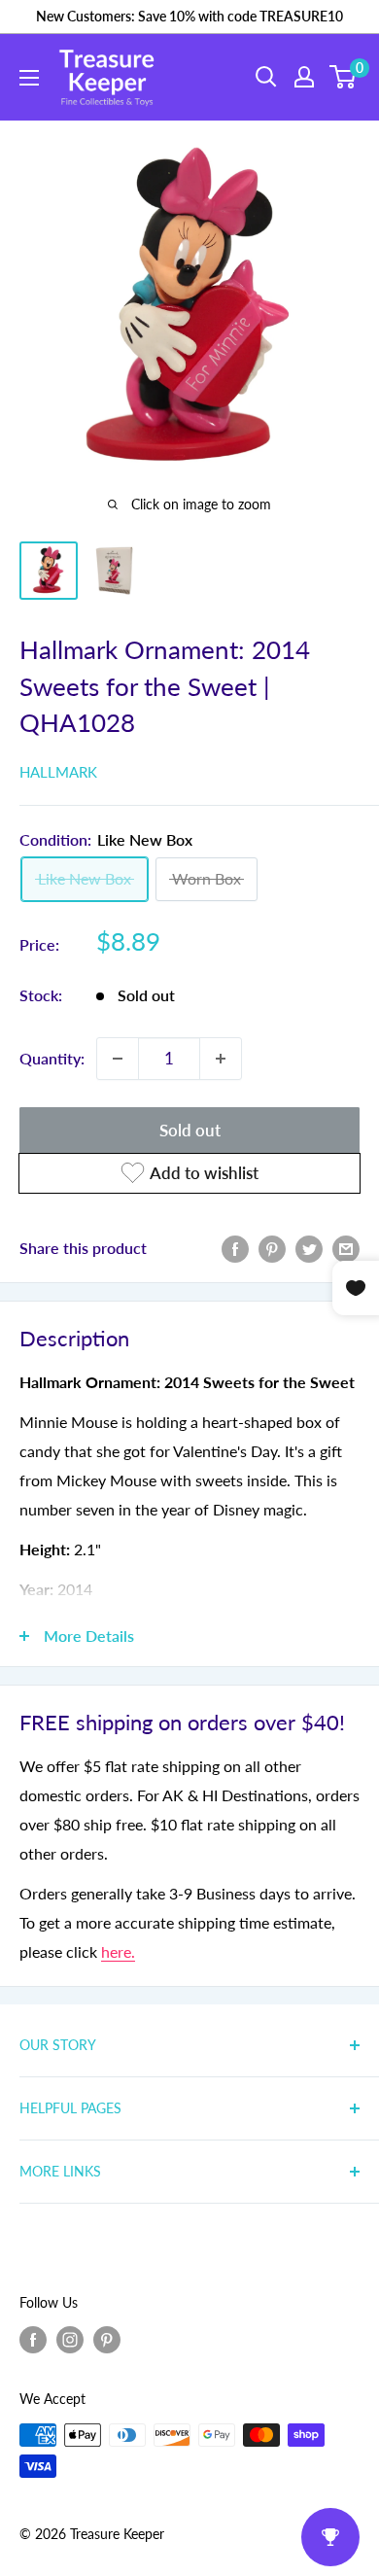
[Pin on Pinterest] (272, 1248)
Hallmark (58, 772)
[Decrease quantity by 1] (118, 1059)
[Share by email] (346, 1248)
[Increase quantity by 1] (221, 1059)
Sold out (190, 1130)
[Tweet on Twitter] (309, 1248)
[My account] (304, 77)
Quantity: (52, 1058)
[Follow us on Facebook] (33, 2340)
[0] (344, 77)
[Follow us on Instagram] (70, 2340)
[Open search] (266, 77)
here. (118, 1951)
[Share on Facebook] (235, 1248)
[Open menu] (29, 78)
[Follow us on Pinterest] (107, 2340)
